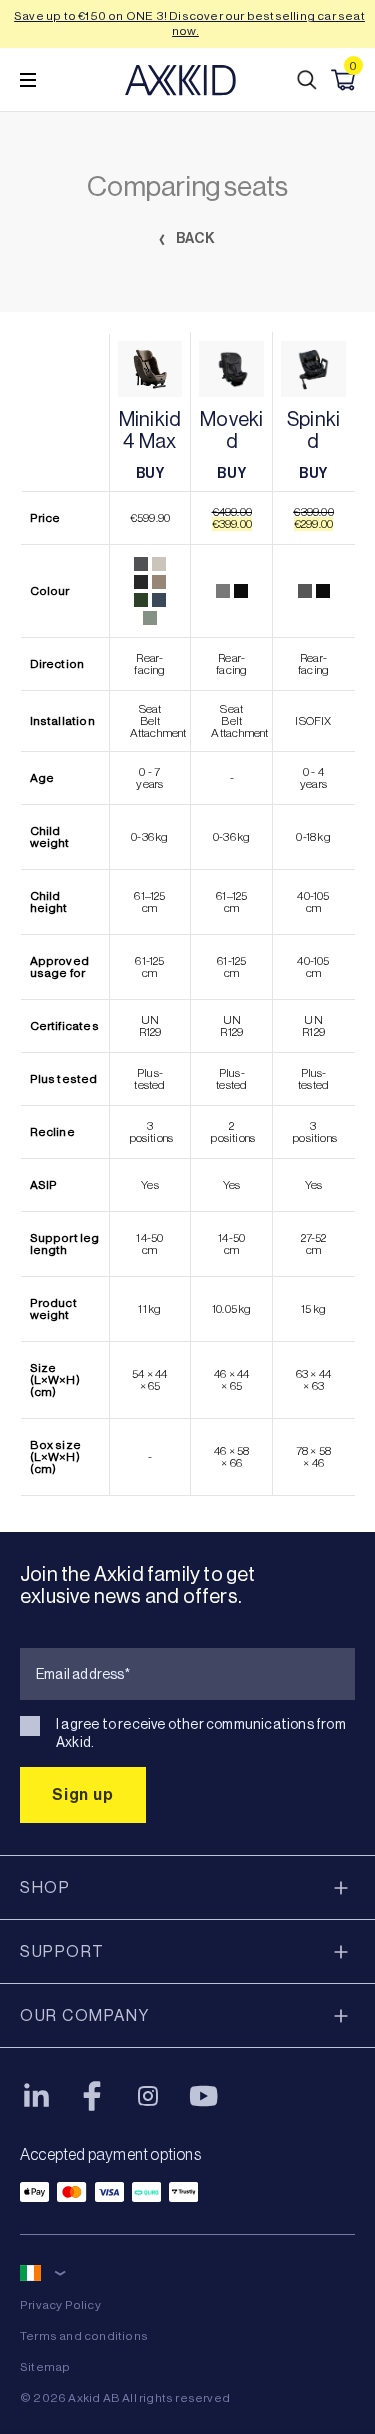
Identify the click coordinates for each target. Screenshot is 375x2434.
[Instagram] (148, 2096)
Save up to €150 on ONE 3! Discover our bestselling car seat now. (189, 23)
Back (194, 238)
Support (62, 1951)
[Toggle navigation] (28, 80)
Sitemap (45, 2367)
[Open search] (307, 80)
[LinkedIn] (36, 2096)
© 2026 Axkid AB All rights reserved (125, 2398)
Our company (85, 2015)
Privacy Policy (60, 2305)
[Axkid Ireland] (180, 80)
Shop (45, 1887)
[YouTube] (204, 2096)
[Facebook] (92, 2096)
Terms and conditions (84, 2336)
